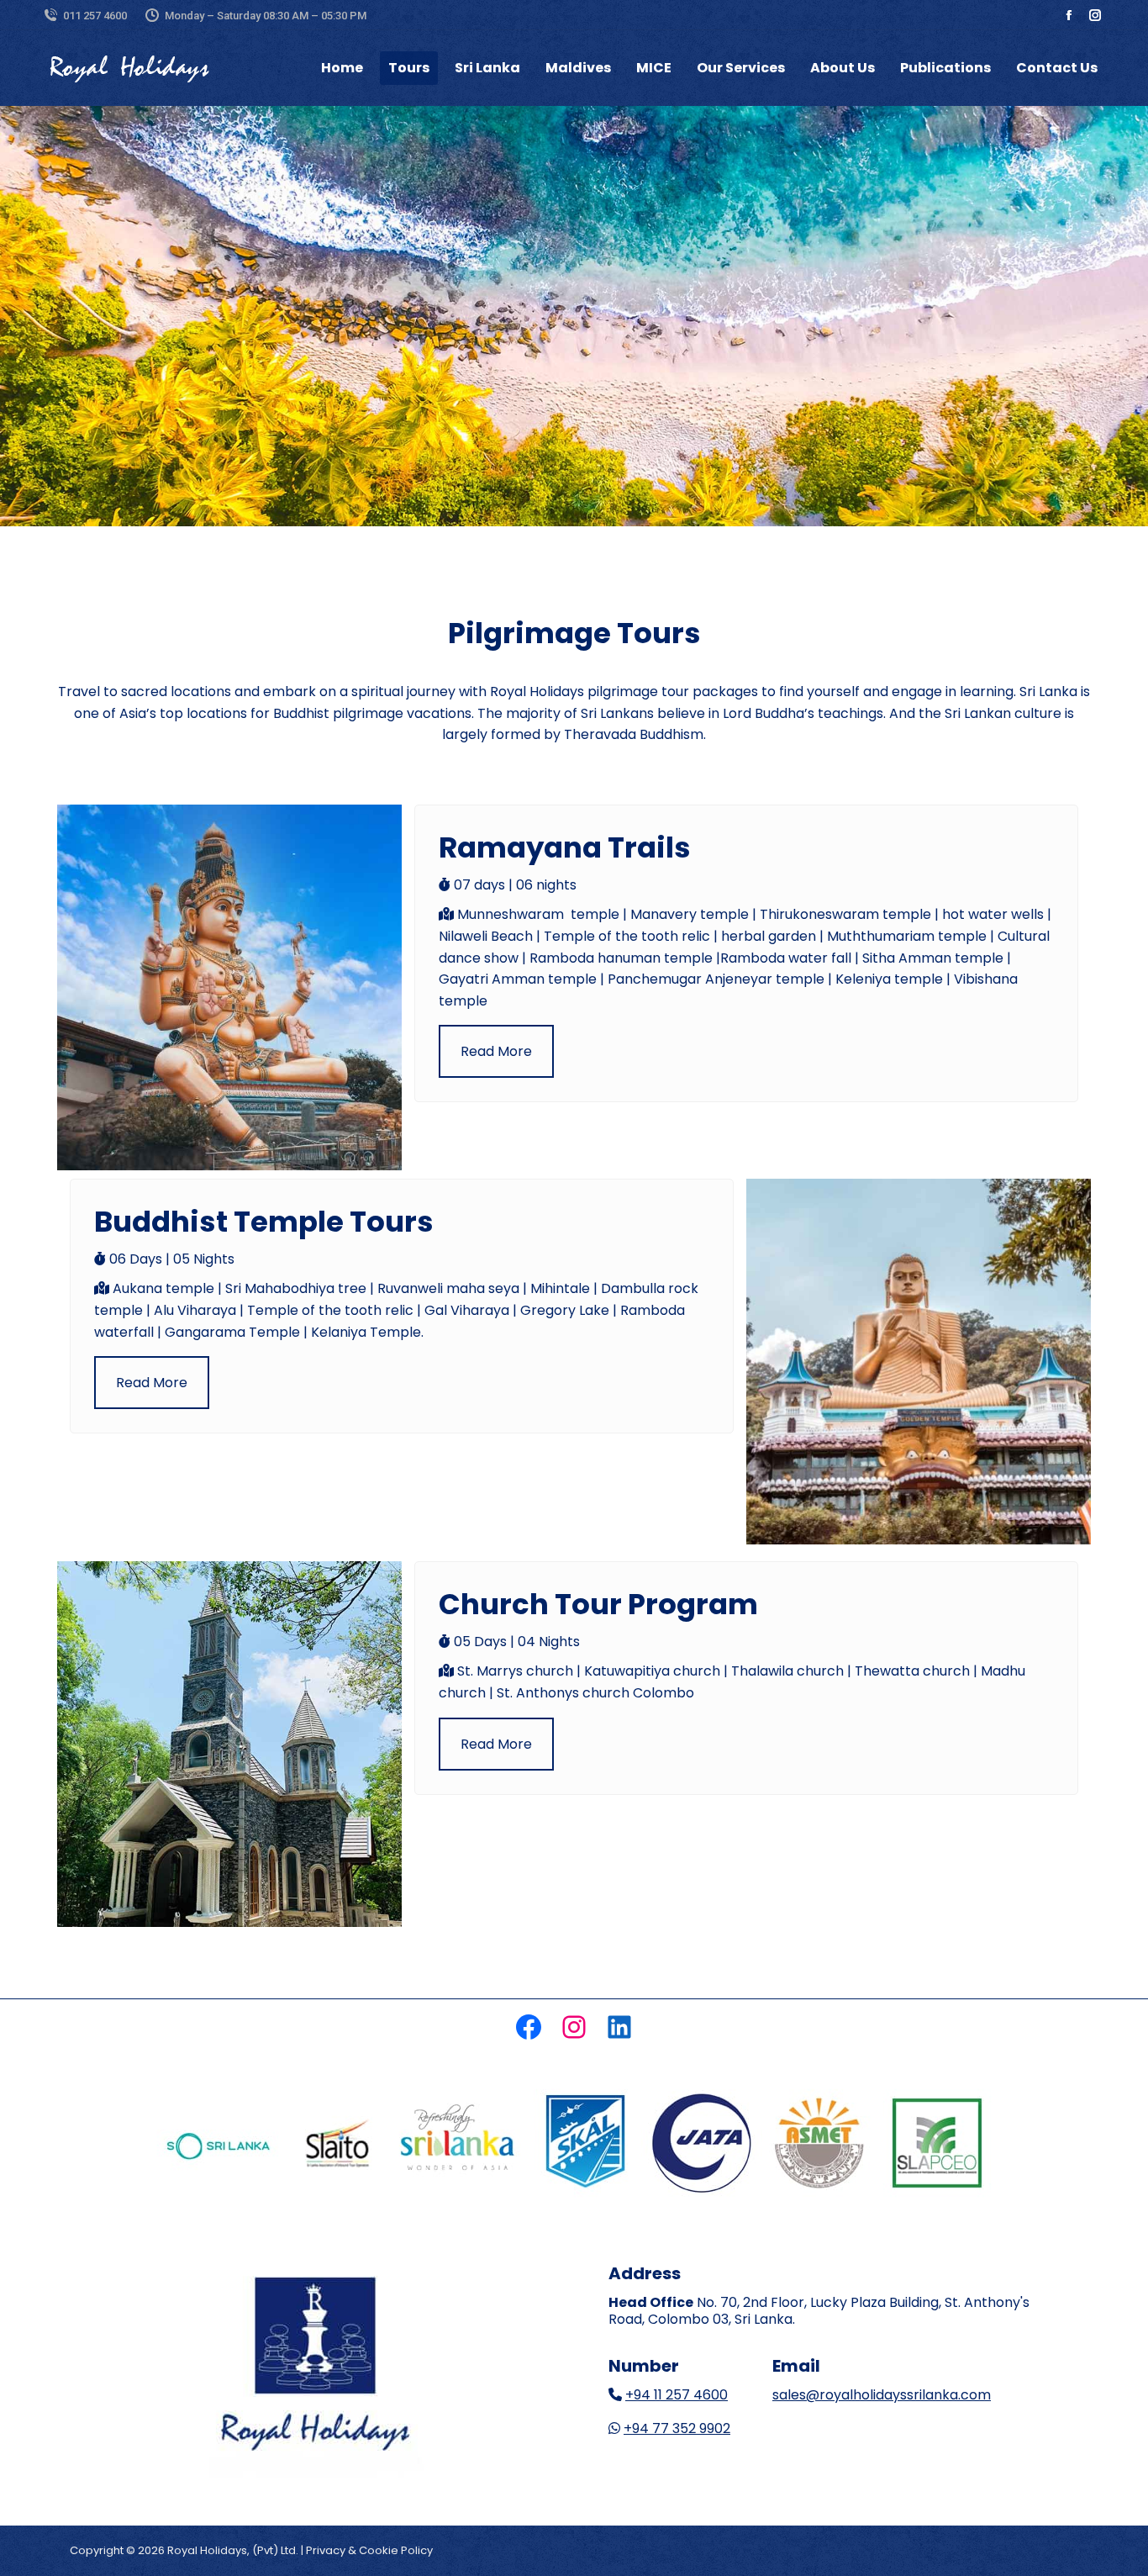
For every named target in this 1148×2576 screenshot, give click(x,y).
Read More (496, 1051)
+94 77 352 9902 (677, 2428)
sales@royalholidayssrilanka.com (882, 2395)
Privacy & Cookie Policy (369, 2550)
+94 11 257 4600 (677, 2395)
